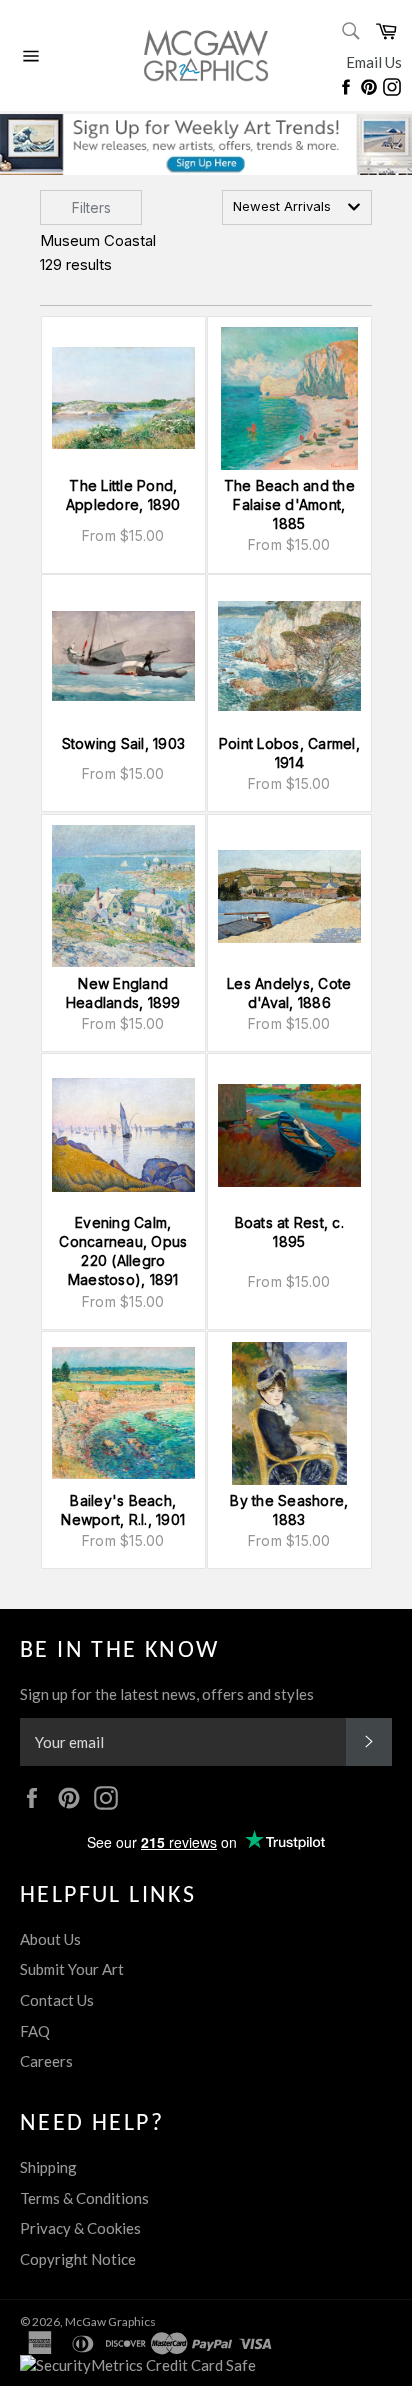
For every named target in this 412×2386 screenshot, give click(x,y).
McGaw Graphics (110, 2321)
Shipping (48, 2167)
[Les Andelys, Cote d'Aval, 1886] (289, 896)
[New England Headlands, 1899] (123, 896)
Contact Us (57, 2000)
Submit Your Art (72, 1969)
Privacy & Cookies (80, 2228)
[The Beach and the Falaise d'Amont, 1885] (289, 398)
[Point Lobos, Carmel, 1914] (289, 656)
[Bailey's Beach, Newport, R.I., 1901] (123, 1413)
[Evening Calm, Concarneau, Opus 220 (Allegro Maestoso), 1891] (123, 1135)
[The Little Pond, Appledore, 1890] (123, 398)
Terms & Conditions (84, 2198)
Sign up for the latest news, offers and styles (167, 1694)
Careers (46, 2061)
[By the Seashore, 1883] (289, 1413)
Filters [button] (91, 207)
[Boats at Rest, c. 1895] (289, 1135)
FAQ (35, 2031)
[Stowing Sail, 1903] (123, 656)
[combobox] (297, 207)
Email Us (374, 62)
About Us (50, 1939)
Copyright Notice (78, 2259)
